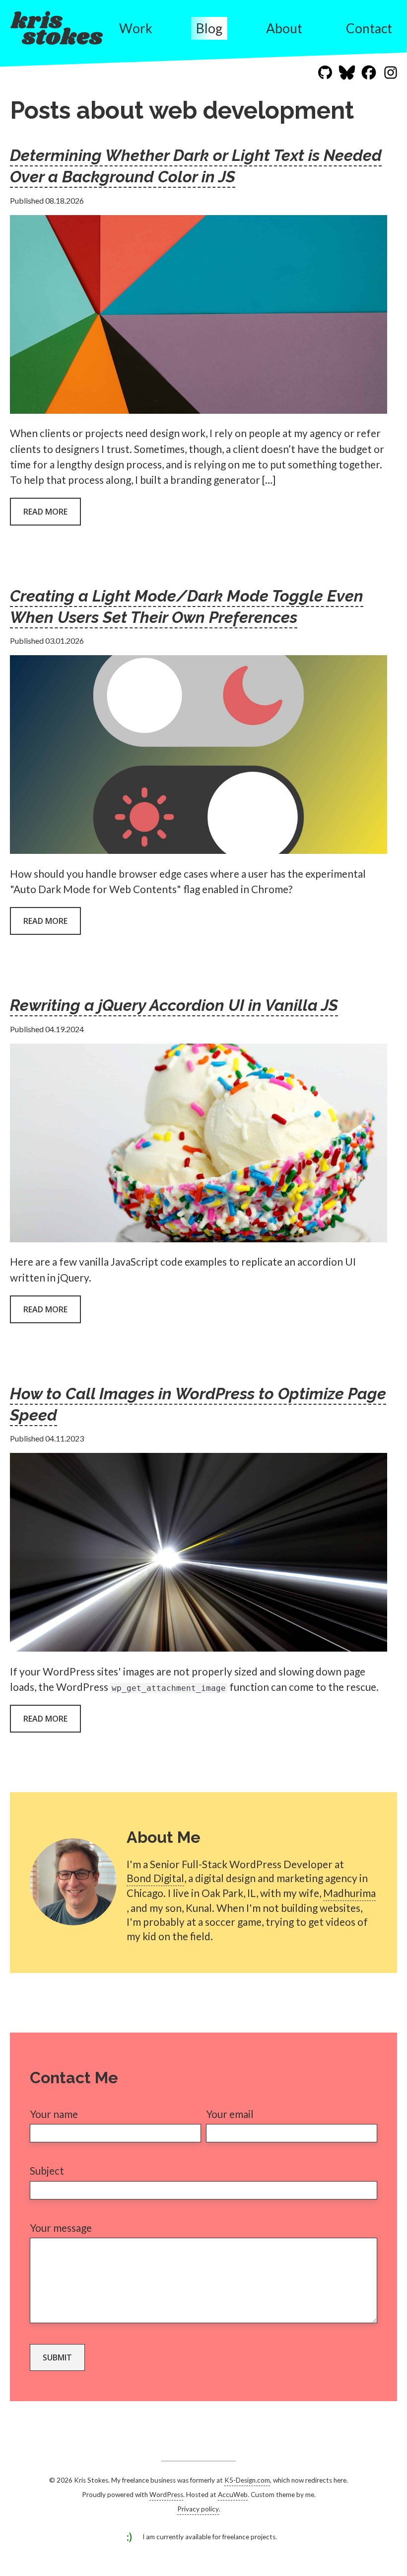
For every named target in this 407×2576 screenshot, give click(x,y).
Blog (209, 28)
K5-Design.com (247, 2480)
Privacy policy (198, 2509)
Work (136, 28)
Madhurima (349, 1893)
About (284, 28)
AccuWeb (233, 2495)
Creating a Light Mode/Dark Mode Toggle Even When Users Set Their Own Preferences (187, 606)
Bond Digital (155, 1878)
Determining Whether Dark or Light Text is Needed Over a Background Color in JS (196, 166)
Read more (45, 512)
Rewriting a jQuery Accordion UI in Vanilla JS (174, 1005)
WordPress (166, 2495)
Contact (369, 28)
